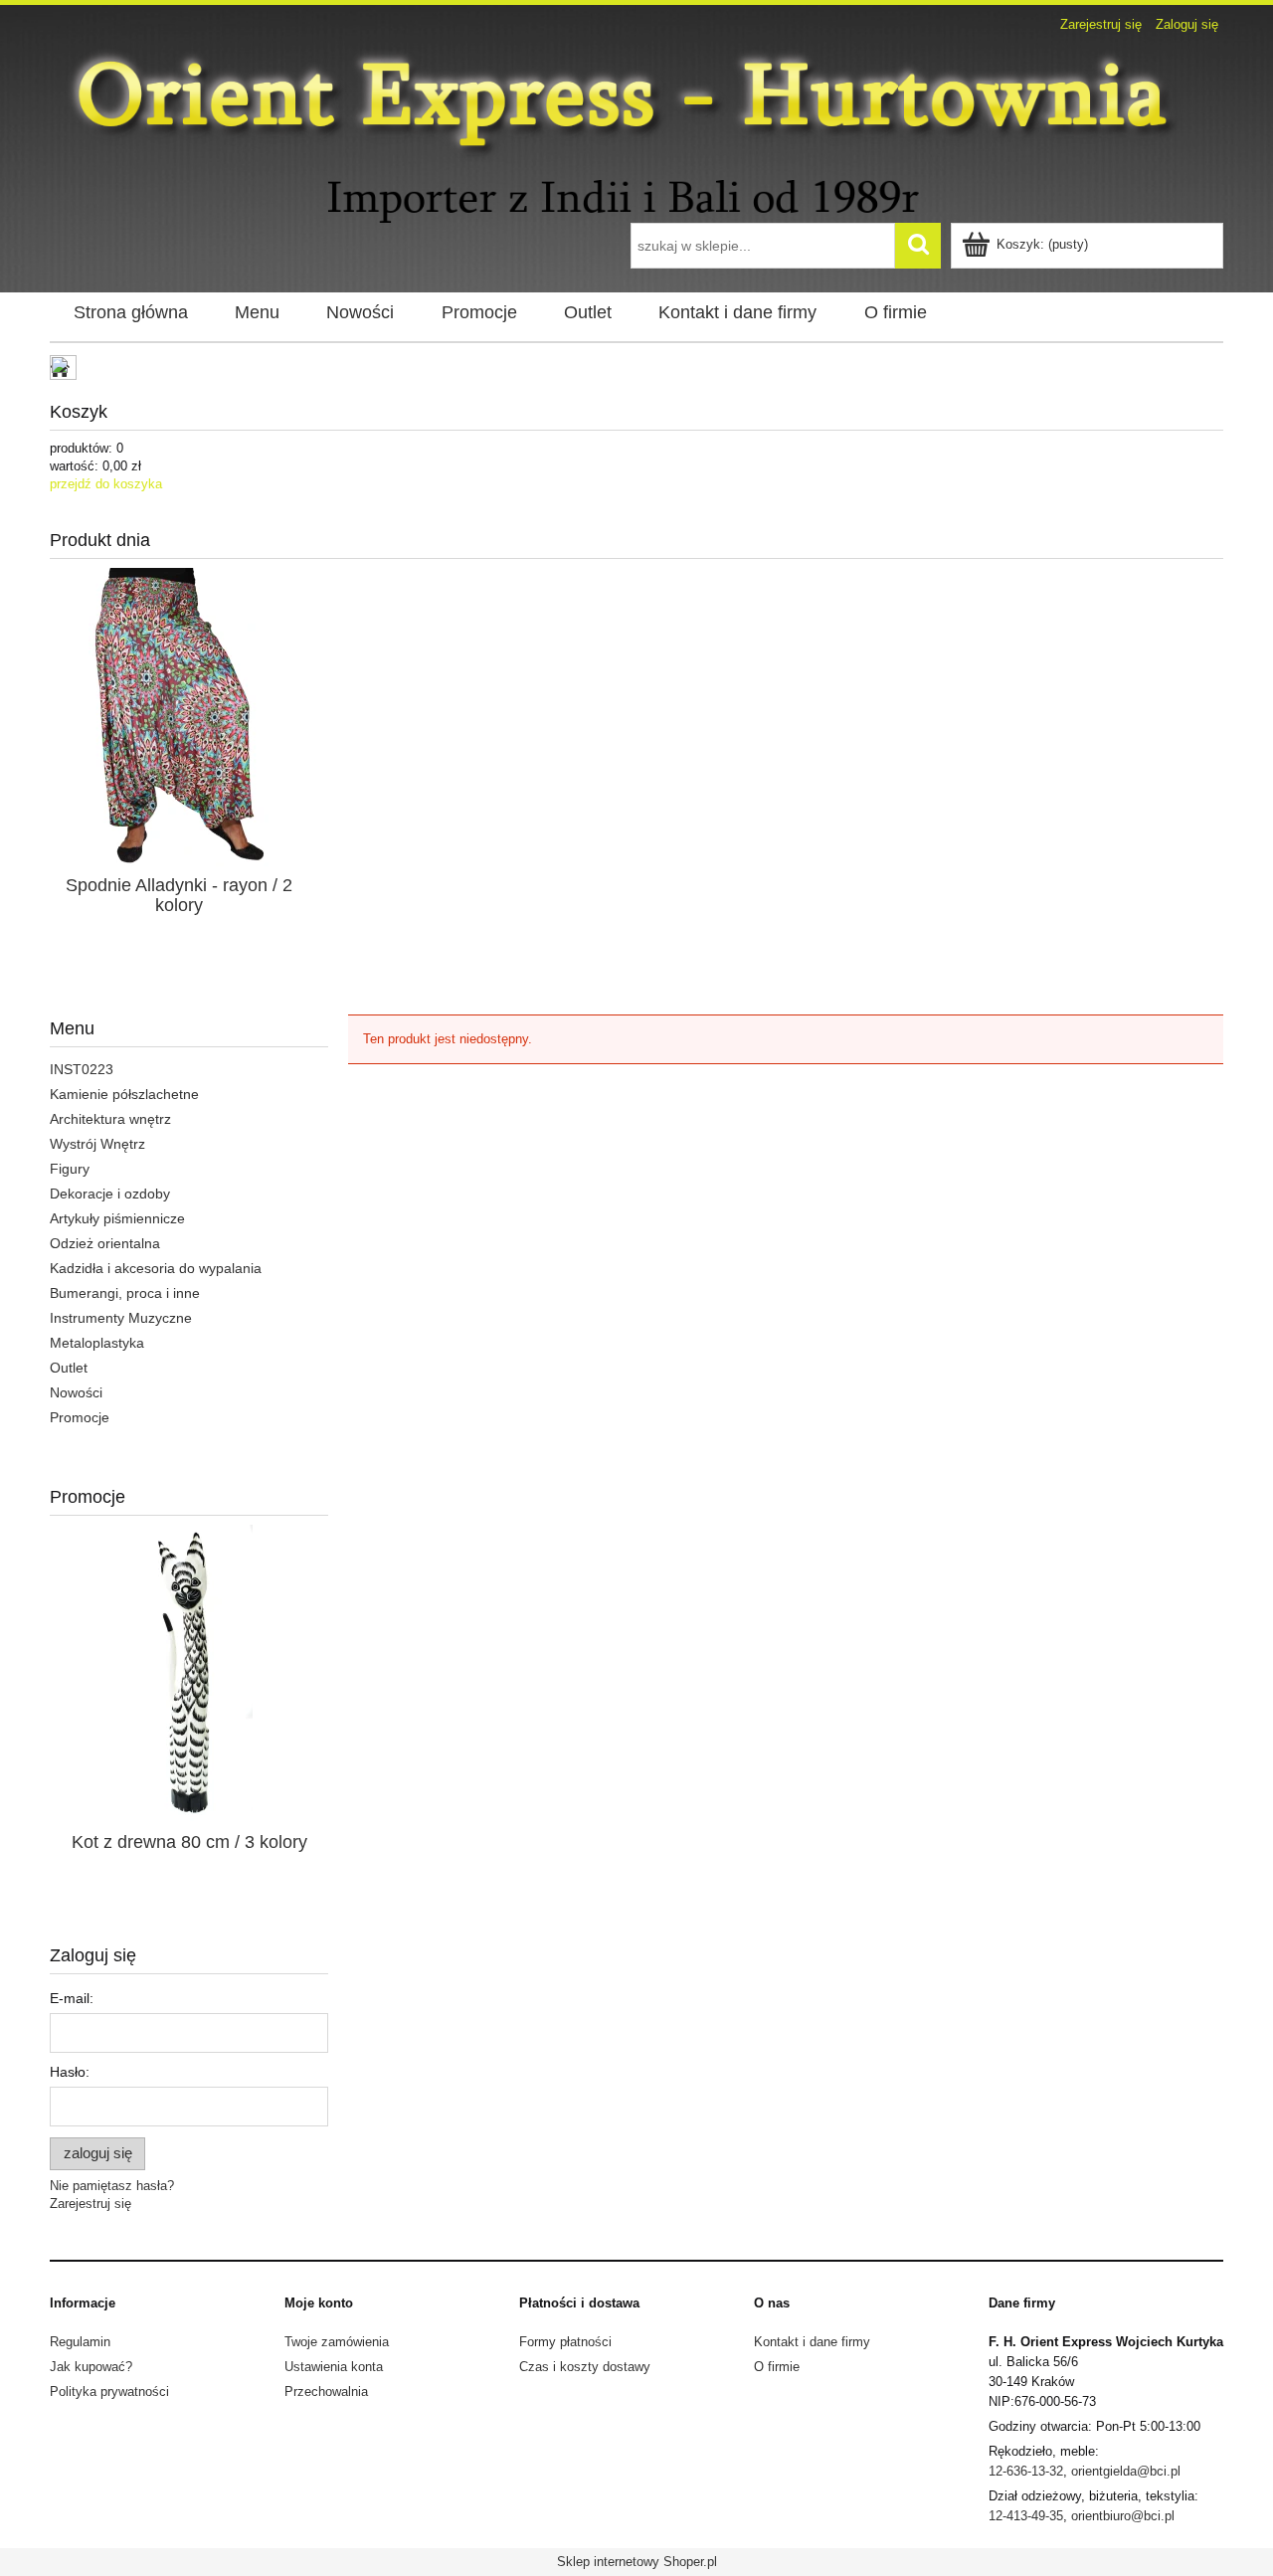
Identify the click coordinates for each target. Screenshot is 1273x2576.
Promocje (80, 1417)
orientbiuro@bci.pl (1123, 2516)
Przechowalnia (326, 2392)
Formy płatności (565, 2342)
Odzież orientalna (105, 1243)
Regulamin (80, 2342)
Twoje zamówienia (337, 2342)
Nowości (76, 1392)
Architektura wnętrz (110, 1119)
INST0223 (82, 1069)
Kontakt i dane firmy (812, 2342)
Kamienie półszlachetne (124, 1094)
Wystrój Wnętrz (97, 1144)
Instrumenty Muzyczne (121, 1318)
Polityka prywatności (109, 2392)
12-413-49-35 (1026, 2516)
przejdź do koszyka (106, 484)
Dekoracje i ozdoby (110, 1194)
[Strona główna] (636, 131)
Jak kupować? (91, 2367)
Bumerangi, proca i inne (125, 1293)
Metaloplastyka (97, 1343)
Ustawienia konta (334, 2367)
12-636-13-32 (1026, 2471)
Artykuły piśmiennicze (117, 1218)
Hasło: (70, 2072)
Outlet (69, 1368)
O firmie (777, 2367)
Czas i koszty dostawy (585, 2367)
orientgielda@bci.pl (1126, 2471)
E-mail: (72, 1998)
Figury (70, 1169)
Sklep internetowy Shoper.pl (637, 2562)
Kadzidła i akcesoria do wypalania (156, 1268)
